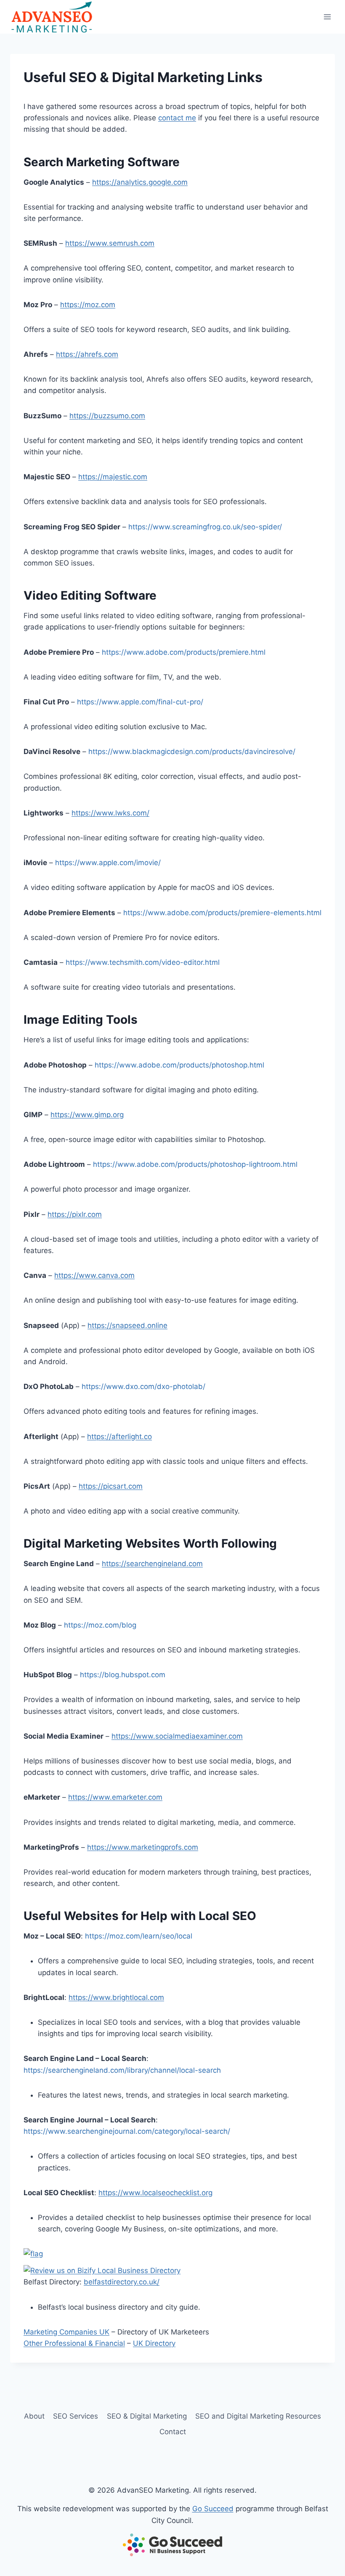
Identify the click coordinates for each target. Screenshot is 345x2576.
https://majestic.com (113, 477)
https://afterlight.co (119, 1437)
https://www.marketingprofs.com (143, 1847)
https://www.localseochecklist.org (155, 2193)
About (34, 2416)
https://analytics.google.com (140, 182)
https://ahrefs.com (87, 354)
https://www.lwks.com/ (110, 813)
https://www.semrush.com (110, 243)
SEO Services (76, 2416)
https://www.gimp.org (87, 1115)
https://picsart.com (111, 1486)
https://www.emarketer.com (115, 1797)
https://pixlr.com (75, 1214)
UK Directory (154, 2343)
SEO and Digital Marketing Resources (258, 2416)
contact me (177, 118)
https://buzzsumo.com (107, 416)
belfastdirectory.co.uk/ (122, 2282)
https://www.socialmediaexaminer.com (177, 1736)
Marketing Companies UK (66, 2332)
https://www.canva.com (94, 1275)
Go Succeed (213, 2509)
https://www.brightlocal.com (116, 1997)
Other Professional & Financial (74, 2343)
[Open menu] (327, 17)
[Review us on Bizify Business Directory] (172, 2271)
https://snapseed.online (127, 1325)
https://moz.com (88, 305)
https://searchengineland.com (152, 1564)
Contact (173, 2432)
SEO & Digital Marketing (147, 2416)
